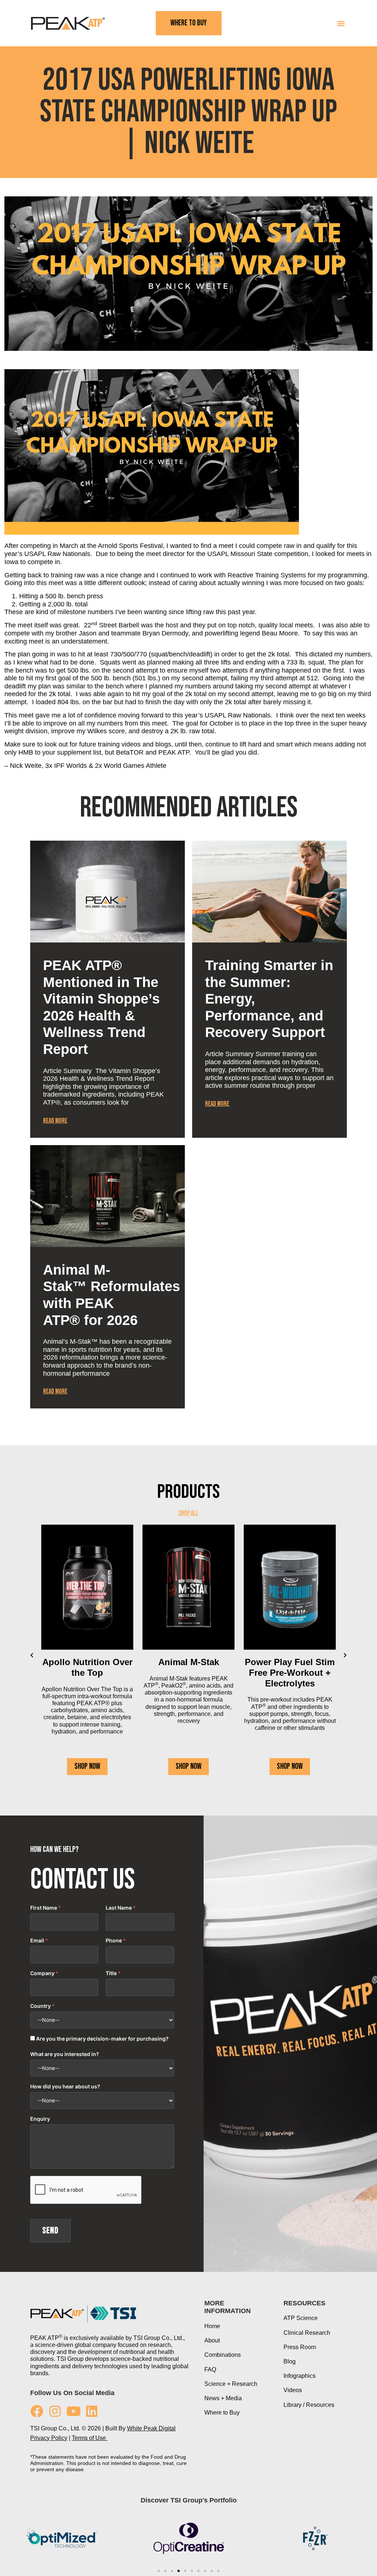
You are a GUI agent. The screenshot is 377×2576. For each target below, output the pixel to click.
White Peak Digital (151, 2428)
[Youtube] (73, 2411)
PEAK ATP (174, 752)
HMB (26, 752)
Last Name (119, 1908)
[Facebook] (37, 2411)
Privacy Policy (49, 2438)
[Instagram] (55, 2411)
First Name (44, 1908)
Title (111, 1973)
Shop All (188, 1513)
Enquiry (40, 2119)
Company (42, 1973)
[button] (341, 23)
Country (40, 2006)
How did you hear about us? (65, 2087)
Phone (114, 1941)
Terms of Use (90, 2438)
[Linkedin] (92, 2411)
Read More (55, 1121)
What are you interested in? (65, 2054)
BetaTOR (130, 752)
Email (37, 1941)
